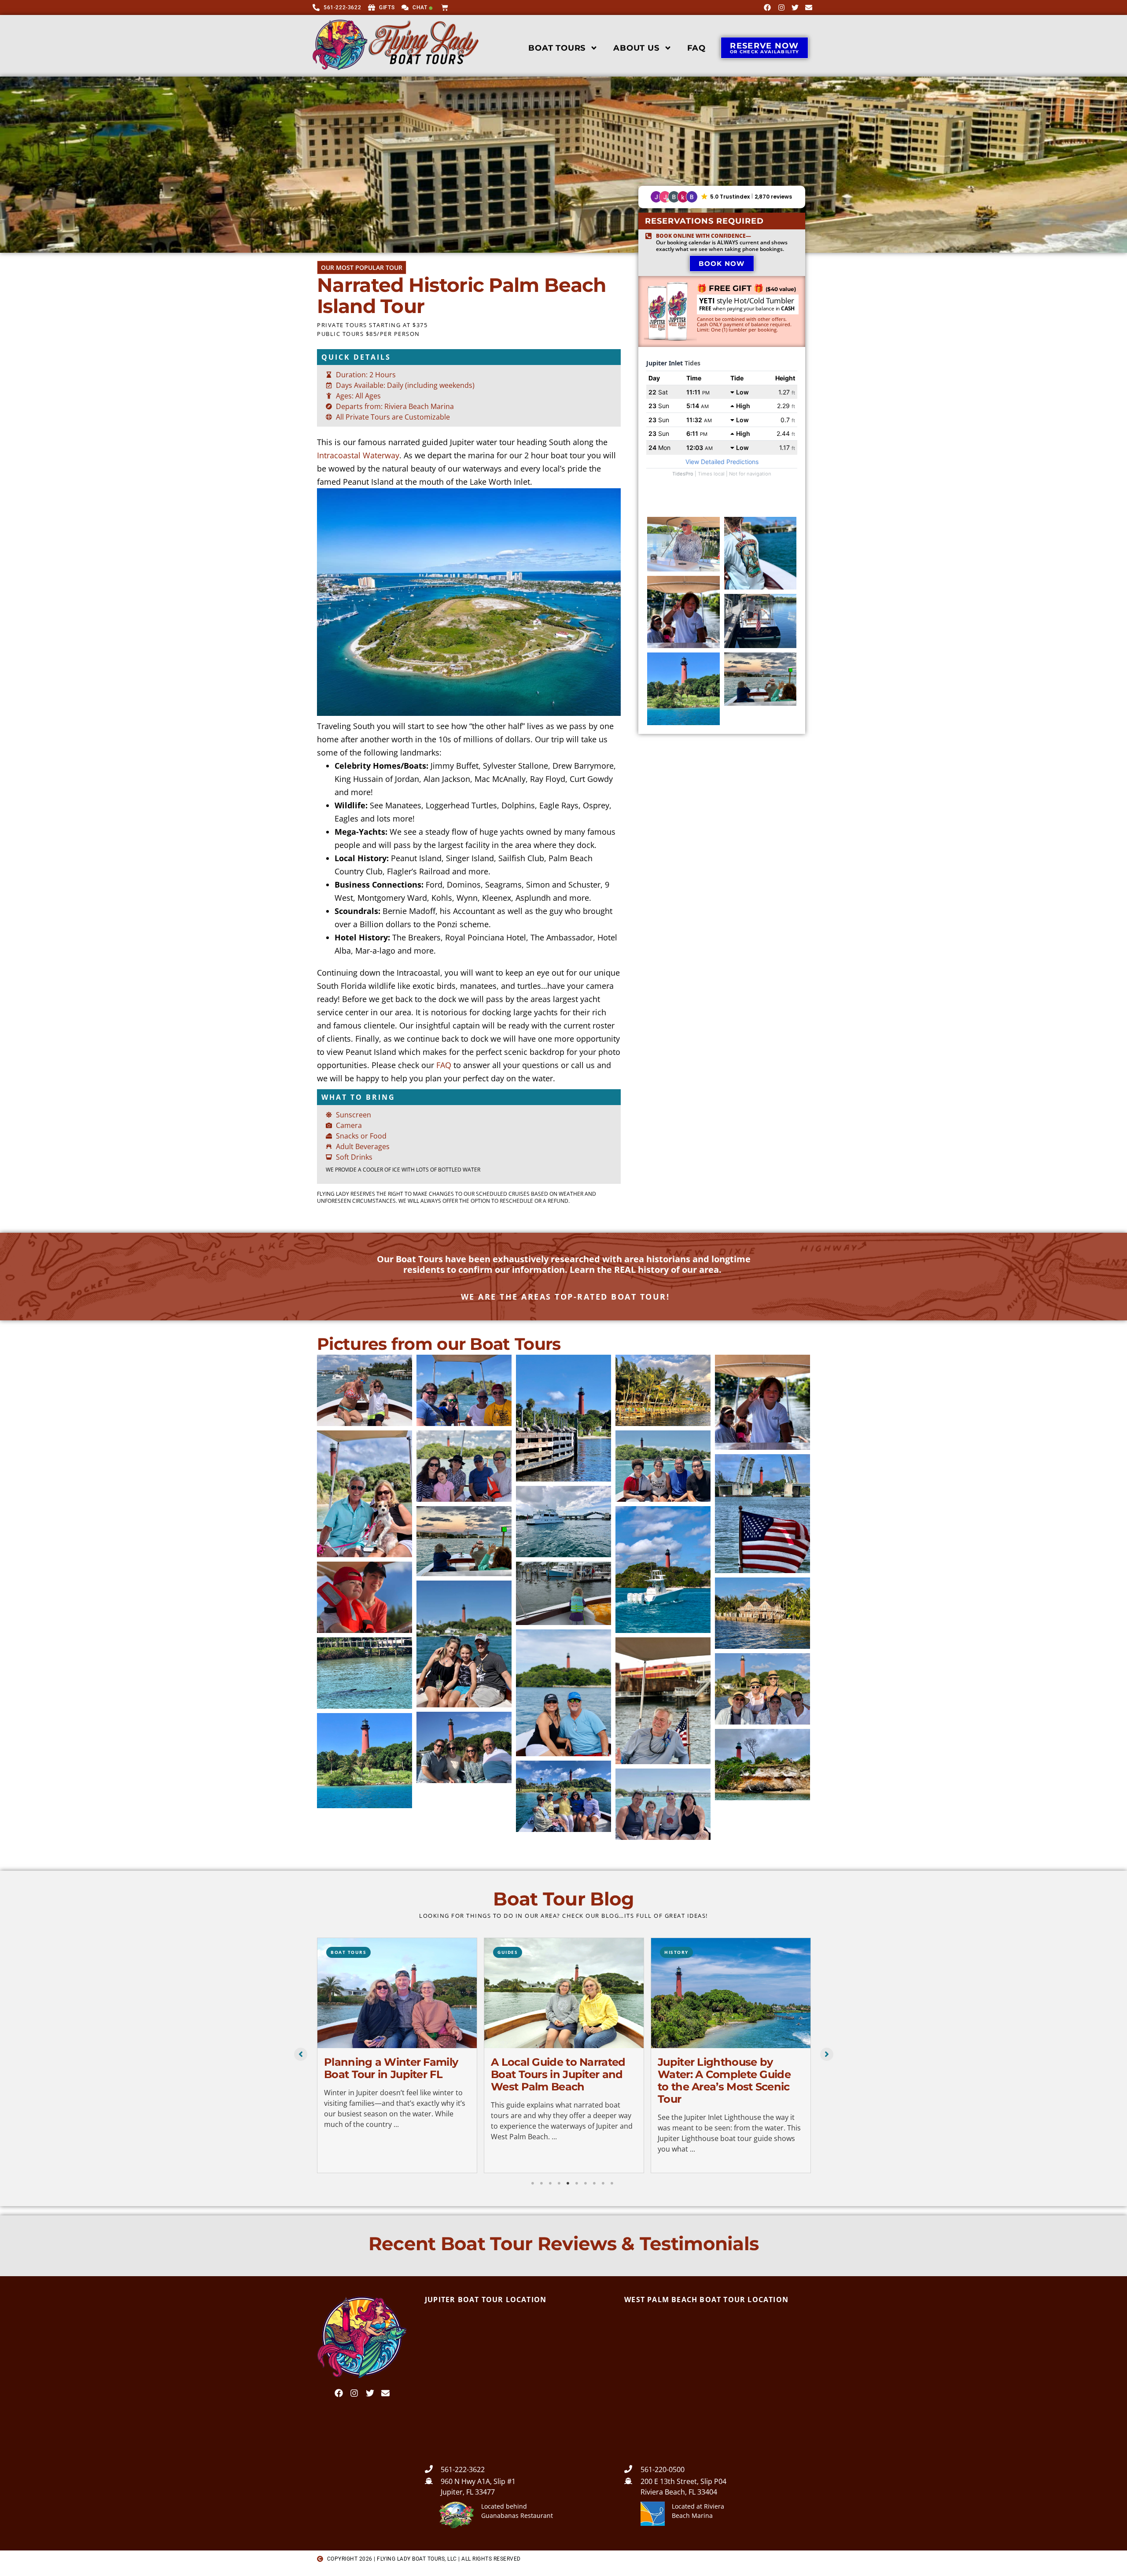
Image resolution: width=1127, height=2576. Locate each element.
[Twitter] (795, 7)
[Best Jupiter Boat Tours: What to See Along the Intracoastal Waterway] (731, 1993)
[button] (722, 197)
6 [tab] (577, 2183)
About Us (636, 48)
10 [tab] (612, 2183)
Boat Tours (557, 48)
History (510, 1952)
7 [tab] (586, 2183)
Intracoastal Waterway (358, 455)
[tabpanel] (397, 2057)
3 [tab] (550, 2183)
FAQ (696, 48)
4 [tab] (559, 2183)
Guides (341, 1952)
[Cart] (446, 7)
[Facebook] (767, 7)
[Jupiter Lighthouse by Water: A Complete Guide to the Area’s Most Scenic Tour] (564, 1993)
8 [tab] (594, 2183)
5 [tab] (568, 2183)
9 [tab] (603, 2183)
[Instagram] (781, 7)
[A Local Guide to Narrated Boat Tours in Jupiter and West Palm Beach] (397, 1993)
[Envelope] (809, 7)
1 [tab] (533, 2183)
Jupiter (675, 1952)
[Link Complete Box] (397, 2055)
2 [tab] (541, 2183)
